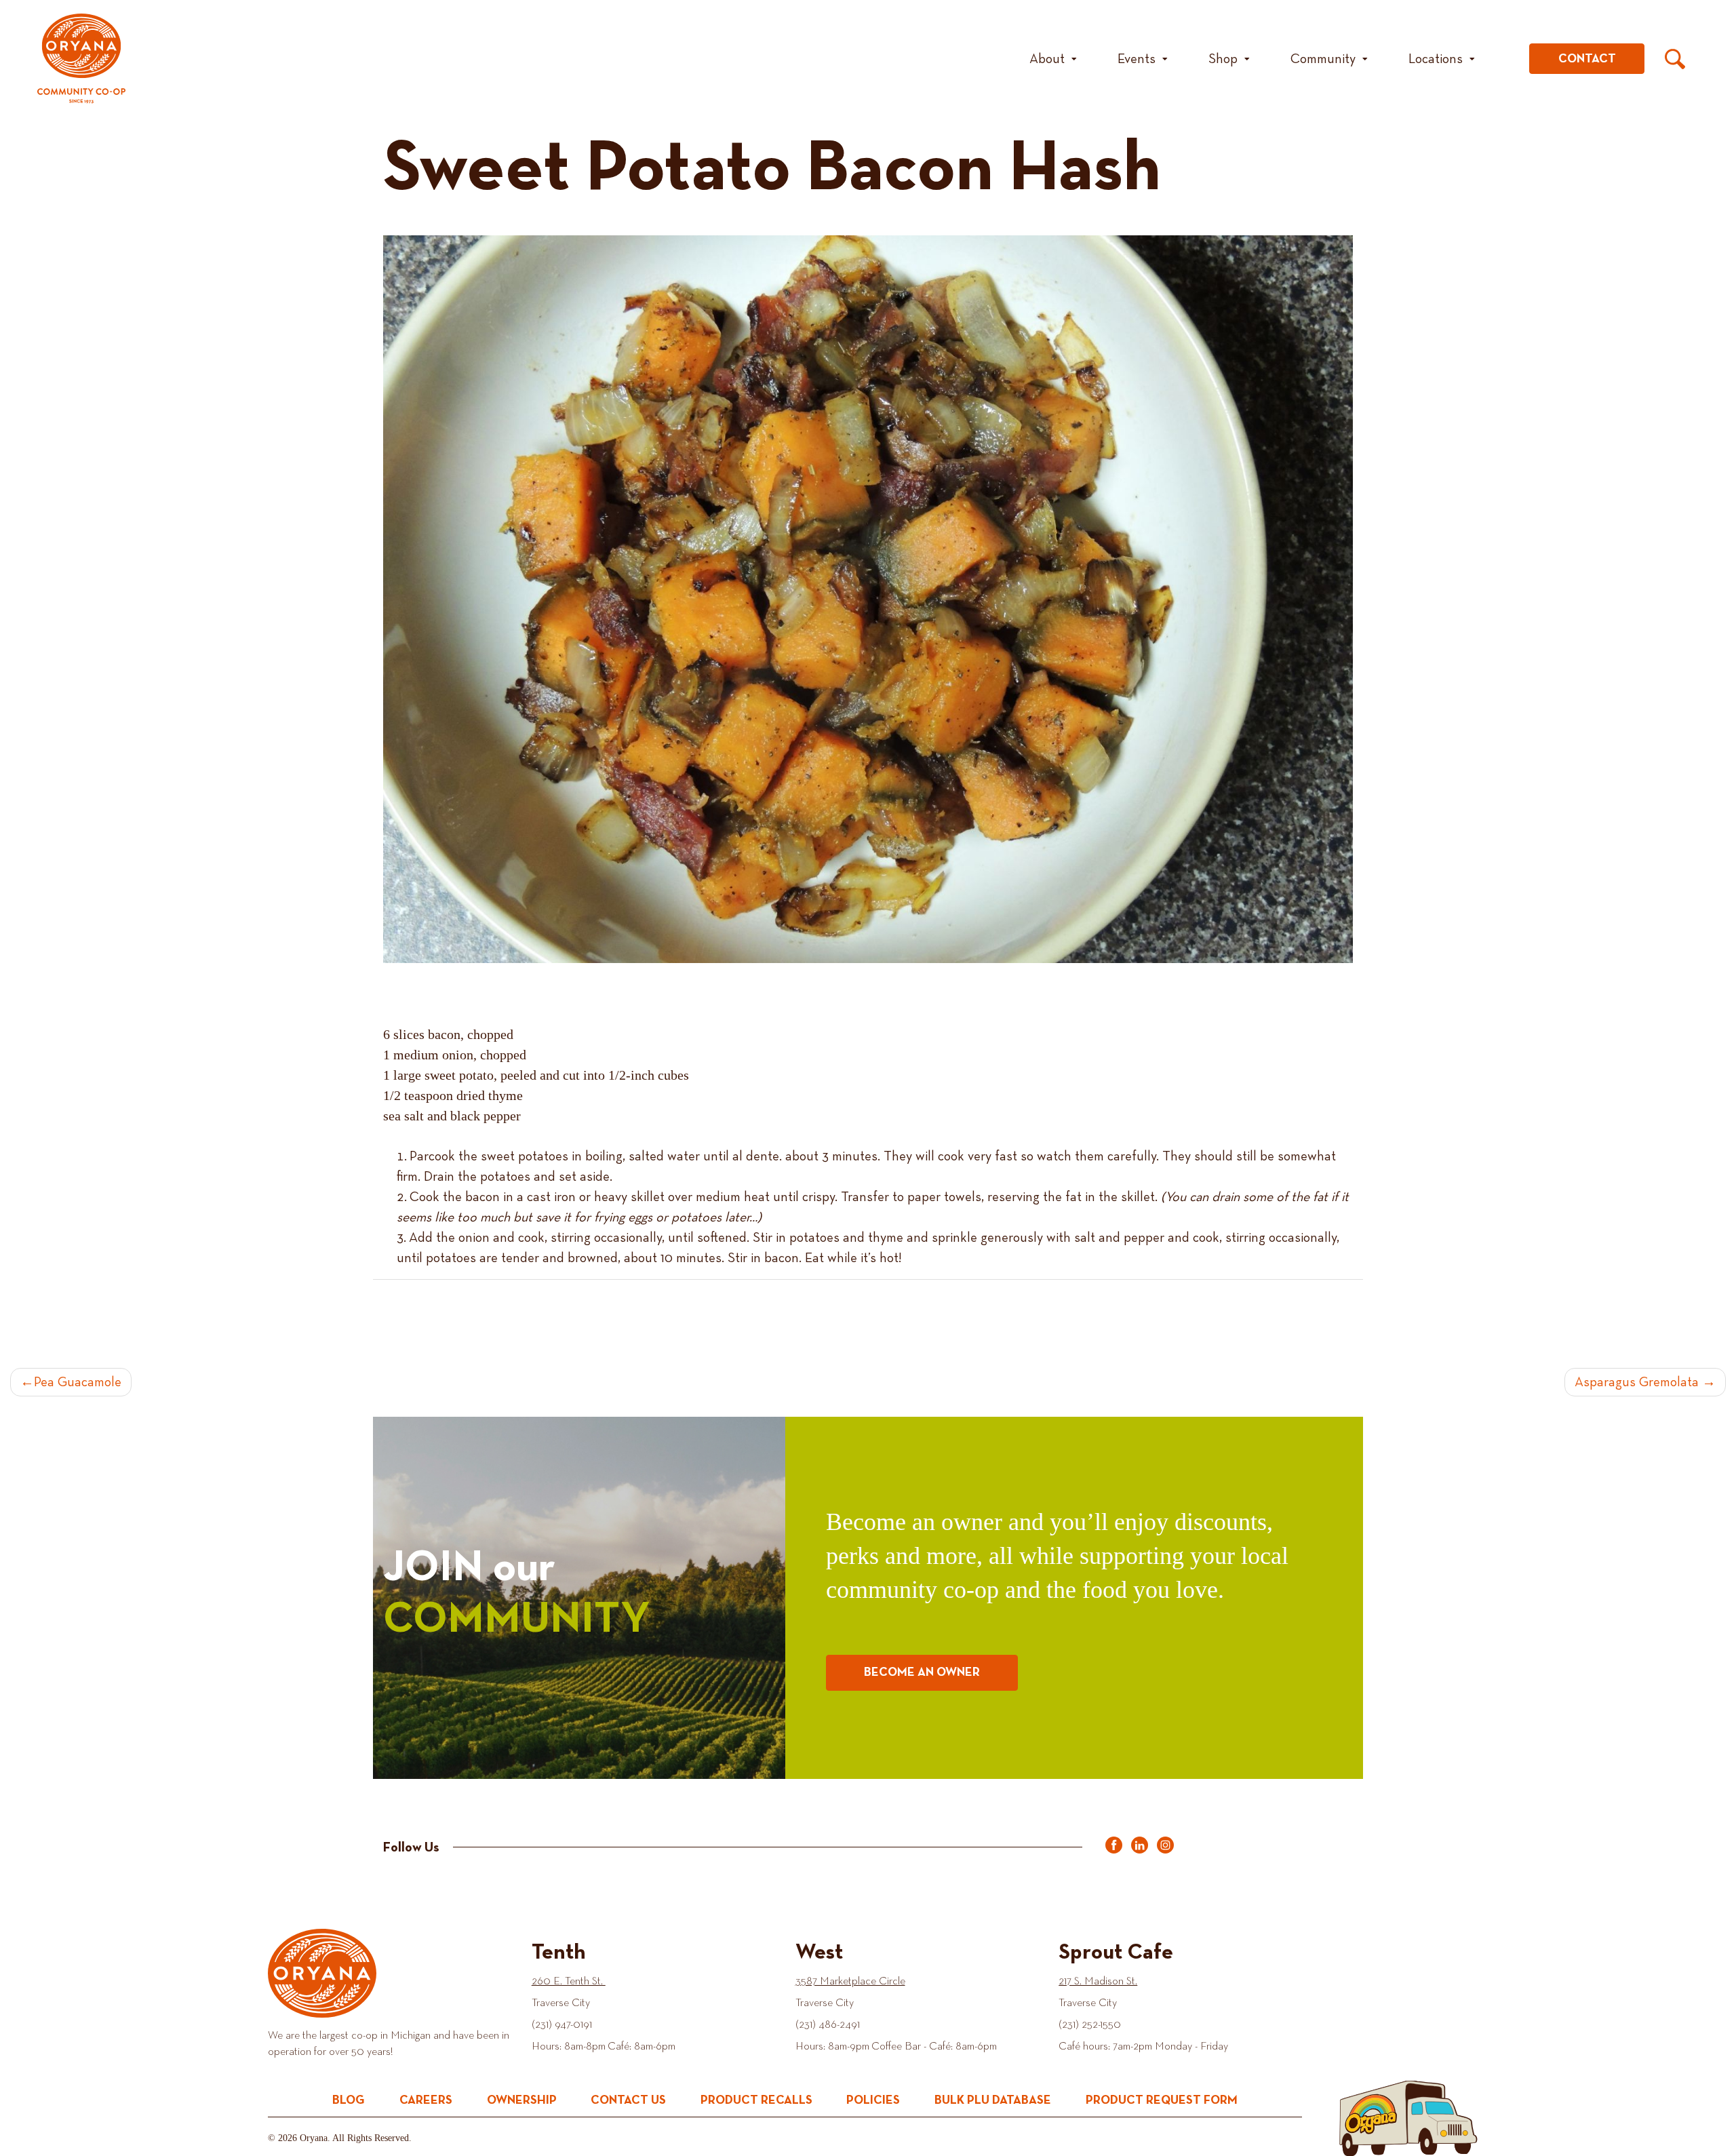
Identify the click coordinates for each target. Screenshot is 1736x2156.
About (1047, 59)
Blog (349, 2100)
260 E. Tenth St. (569, 1982)
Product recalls (756, 2100)
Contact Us (628, 2100)
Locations (1436, 59)
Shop (1223, 59)
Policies (873, 2100)
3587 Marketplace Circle (850, 1982)
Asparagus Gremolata (1637, 1382)
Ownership (522, 2100)
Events (1137, 59)
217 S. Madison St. (1098, 1982)
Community (1323, 59)
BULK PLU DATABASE (993, 2100)
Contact (1587, 59)
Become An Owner (922, 1672)
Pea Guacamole (78, 1382)
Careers (426, 2100)
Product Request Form (1162, 2100)
